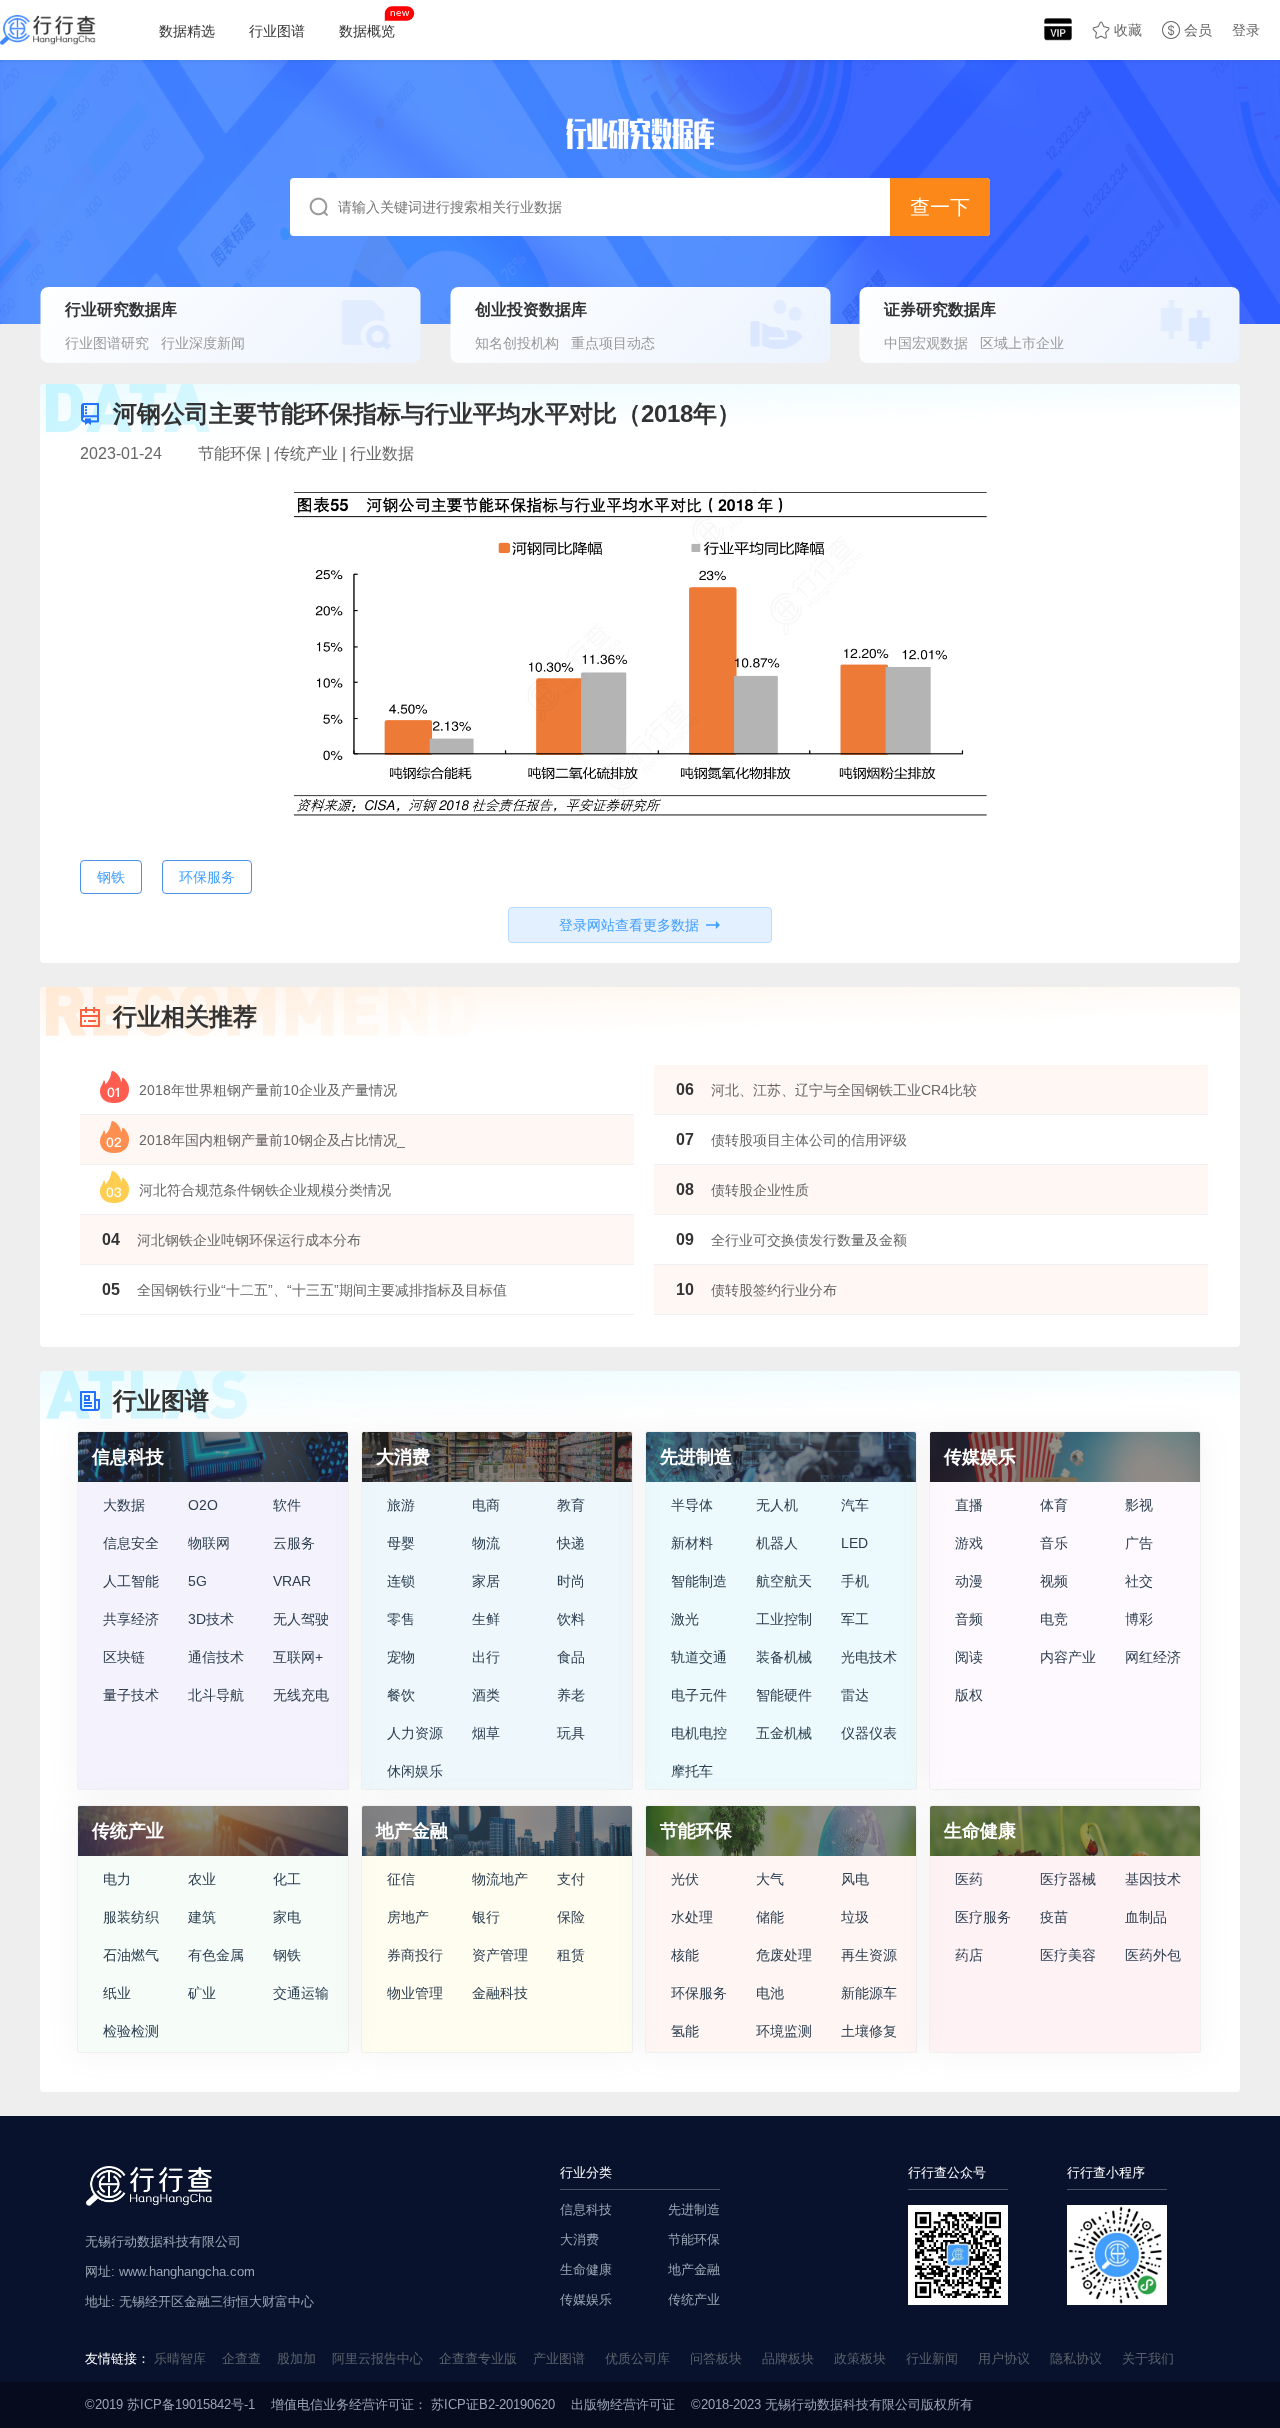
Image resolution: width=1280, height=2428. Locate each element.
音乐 (1054, 1543)
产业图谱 (559, 2358)
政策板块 (860, 2358)
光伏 (685, 1879)
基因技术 (1153, 1879)
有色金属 (216, 1955)
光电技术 (869, 1657)
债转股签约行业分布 (774, 1290)
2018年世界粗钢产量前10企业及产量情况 (268, 1090)
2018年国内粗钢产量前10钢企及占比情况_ (272, 1140)
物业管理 (415, 1993)
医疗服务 (983, 1917)
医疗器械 (1068, 1879)
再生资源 (869, 1955)
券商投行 (415, 1955)
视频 (1054, 1581)
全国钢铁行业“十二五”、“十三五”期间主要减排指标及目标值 (322, 1290)
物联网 (209, 1543)
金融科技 (500, 1993)
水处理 (692, 1917)
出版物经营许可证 (623, 2404)
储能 (770, 1917)
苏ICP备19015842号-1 (191, 2404)
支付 (571, 1879)
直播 (969, 1505)
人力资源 (415, 1733)
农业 (202, 1879)
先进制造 (694, 2209)
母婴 (401, 1543)
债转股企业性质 (760, 1190)
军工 (855, 1619)
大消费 (579, 2239)
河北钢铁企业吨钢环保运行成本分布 (249, 1240)
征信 (401, 1879)
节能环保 (694, 2239)
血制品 (1146, 1917)
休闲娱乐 (415, 1771)
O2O (203, 1505)
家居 (486, 1581)
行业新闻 (932, 2358)
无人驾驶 (301, 1619)
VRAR (292, 1581)
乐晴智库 (180, 2358)
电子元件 (699, 1695)
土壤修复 (869, 2031)
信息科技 (586, 2209)
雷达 (855, 1695)
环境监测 (784, 2031)
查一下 (940, 207)
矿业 (202, 1993)
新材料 (692, 1543)
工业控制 (784, 1619)
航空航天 (784, 1581)
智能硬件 (784, 1695)
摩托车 (692, 1771)
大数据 (124, 1505)
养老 (571, 1695)
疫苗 (1054, 1917)
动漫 (969, 1581)
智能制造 (699, 1581)
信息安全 (131, 1543)
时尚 (571, 1581)
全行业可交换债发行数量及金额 (809, 1240)
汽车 (855, 1505)
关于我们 (1148, 2358)
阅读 (969, 1657)
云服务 (294, 1543)
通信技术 (216, 1657)
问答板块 (716, 2358)
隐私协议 (1076, 2358)
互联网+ (298, 1657)
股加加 (296, 2358)
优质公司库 (637, 2358)
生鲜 (486, 1619)
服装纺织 (131, 1917)
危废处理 (784, 1955)
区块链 (124, 1657)
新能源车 (869, 1993)
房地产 (408, 1917)
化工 (287, 1879)
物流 (486, 1543)
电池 (770, 1993)
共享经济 (131, 1619)
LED (854, 1543)
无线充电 (301, 1695)
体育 (1054, 1505)
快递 (571, 1543)
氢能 (685, 2031)
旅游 (401, 1505)
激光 (685, 1619)
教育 (571, 1505)
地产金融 (694, 2269)
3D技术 (211, 1619)
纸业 (117, 1993)
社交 (1139, 1581)
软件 (287, 1505)
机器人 (777, 1543)
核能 (685, 1955)
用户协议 (1004, 2358)
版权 (969, 1695)
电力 (117, 1879)
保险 (571, 1917)
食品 (571, 1657)
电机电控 (699, 1733)
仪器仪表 (869, 1733)
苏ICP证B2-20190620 (491, 2404)
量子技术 (131, 1695)
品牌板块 (788, 2358)
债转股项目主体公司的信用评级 (809, 1140)
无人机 (777, 1505)
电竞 (1054, 1619)
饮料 (571, 1619)
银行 (486, 1917)
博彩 (1139, 1619)
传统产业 (694, 2299)
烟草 (486, 1733)
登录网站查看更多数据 (629, 925)
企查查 (241, 2358)
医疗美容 (1068, 1955)
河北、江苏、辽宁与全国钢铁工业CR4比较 (844, 1090)
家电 (287, 1917)
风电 (855, 1879)
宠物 (401, 1657)
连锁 (401, 1581)
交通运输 (301, 1993)
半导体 (692, 1505)
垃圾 (855, 1917)
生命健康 (586, 2269)
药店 (969, 1955)
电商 (486, 1505)
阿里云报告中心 (377, 2358)
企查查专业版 (478, 2358)
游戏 (969, 1543)
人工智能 (131, 1581)
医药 (969, 1879)
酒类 (486, 1695)
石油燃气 (131, 1955)
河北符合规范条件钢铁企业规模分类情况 (265, 1190)
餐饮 (401, 1695)
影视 (1139, 1505)
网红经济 (1153, 1657)
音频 (969, 1619)
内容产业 (1068, 1657)
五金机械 (784, 1733)
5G (197, 1581)
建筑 (202, 1917)
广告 (1139, 1543)
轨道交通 (699, 1657)
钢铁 (287, 1955)
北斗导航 (216, 1695)
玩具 (571, 1733)
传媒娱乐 (586, 2299)
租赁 (571, 1955)
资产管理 (500, 1955)
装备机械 (784, 1657)
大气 (770, 1879)
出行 (486, 1657)
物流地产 (500, 1879)
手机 (855, 1581)
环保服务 (699, 1993)
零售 (401, 1619)
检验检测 (131, 2031)
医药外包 (1153, 1955)
